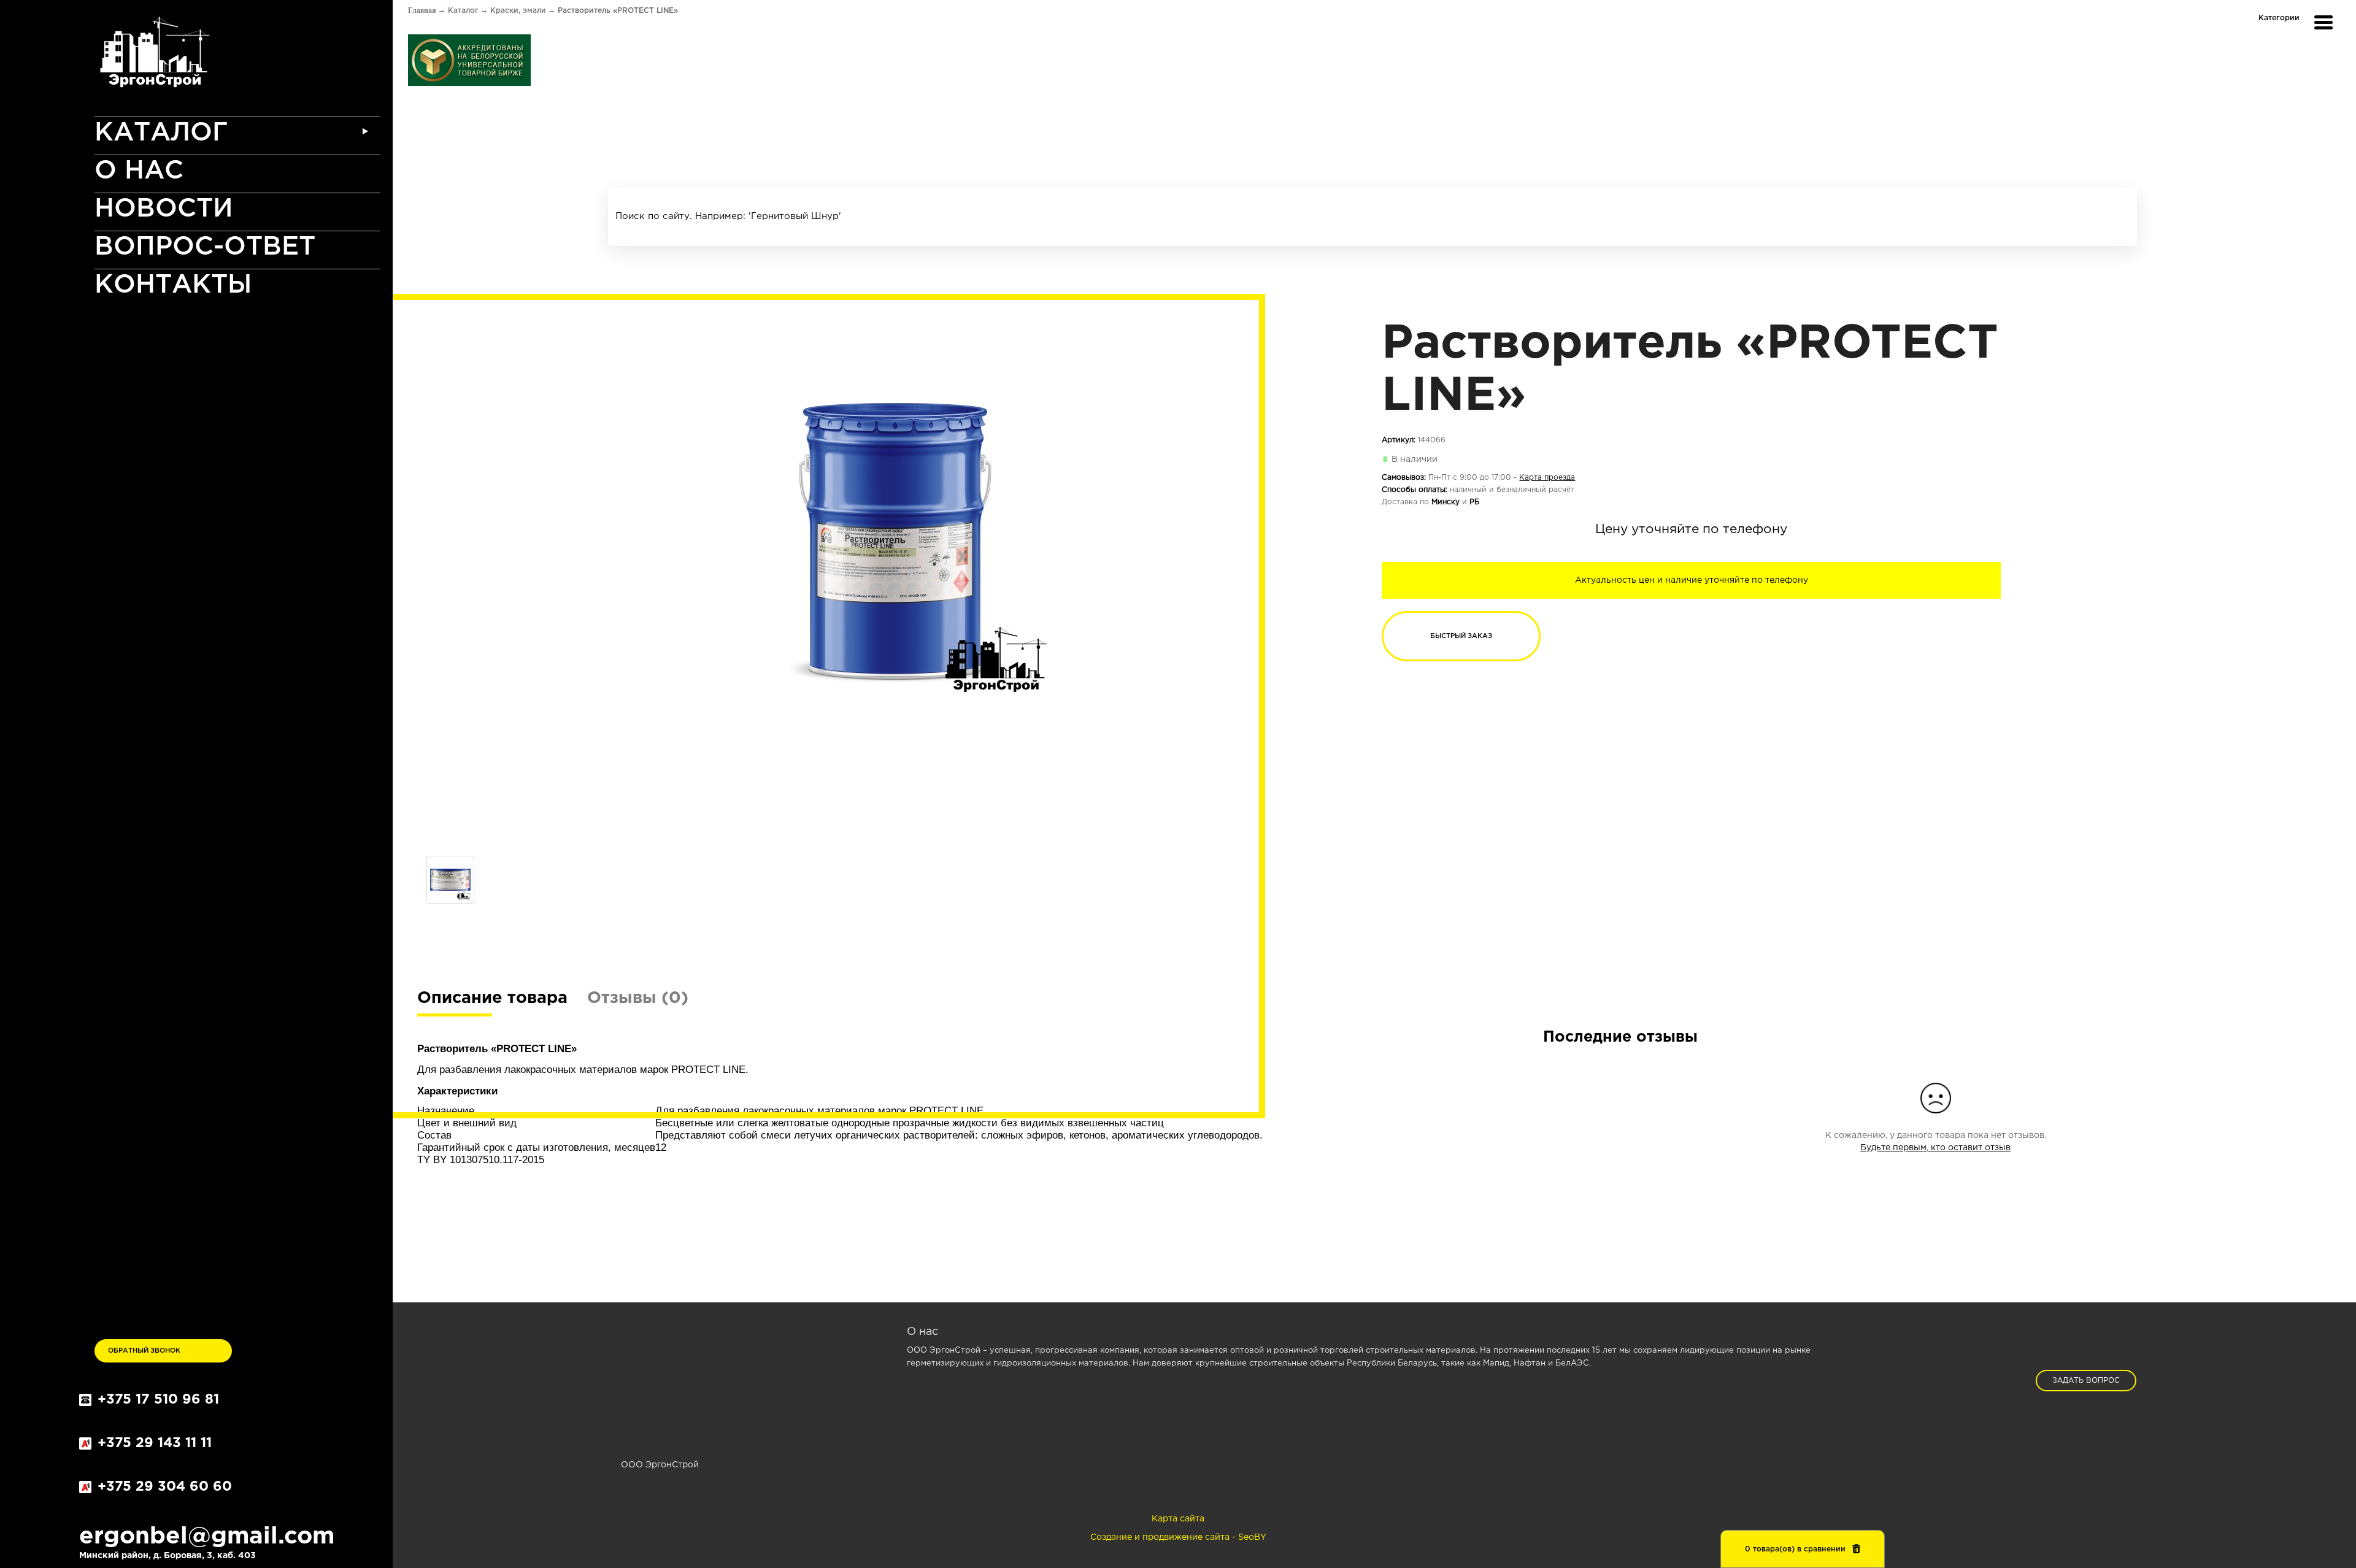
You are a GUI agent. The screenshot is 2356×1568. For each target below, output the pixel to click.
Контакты (173, 285)
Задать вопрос (2086, 1381)
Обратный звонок (144, 1351)
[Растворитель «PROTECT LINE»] (895, 541)
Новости (164, 209)
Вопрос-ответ (205, 247)
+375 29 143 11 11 (155, 1443)
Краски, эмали (518, 11)
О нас (139, 171)
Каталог (161, 133)
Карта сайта (1178, 1519)
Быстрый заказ (1461, 636)
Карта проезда (1547, 478)
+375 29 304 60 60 (165, 1487)
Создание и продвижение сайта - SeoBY (1178, 1537)
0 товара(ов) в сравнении (1795, 1549)
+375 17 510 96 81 (158, 1400)
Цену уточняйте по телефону (1691, 529)
